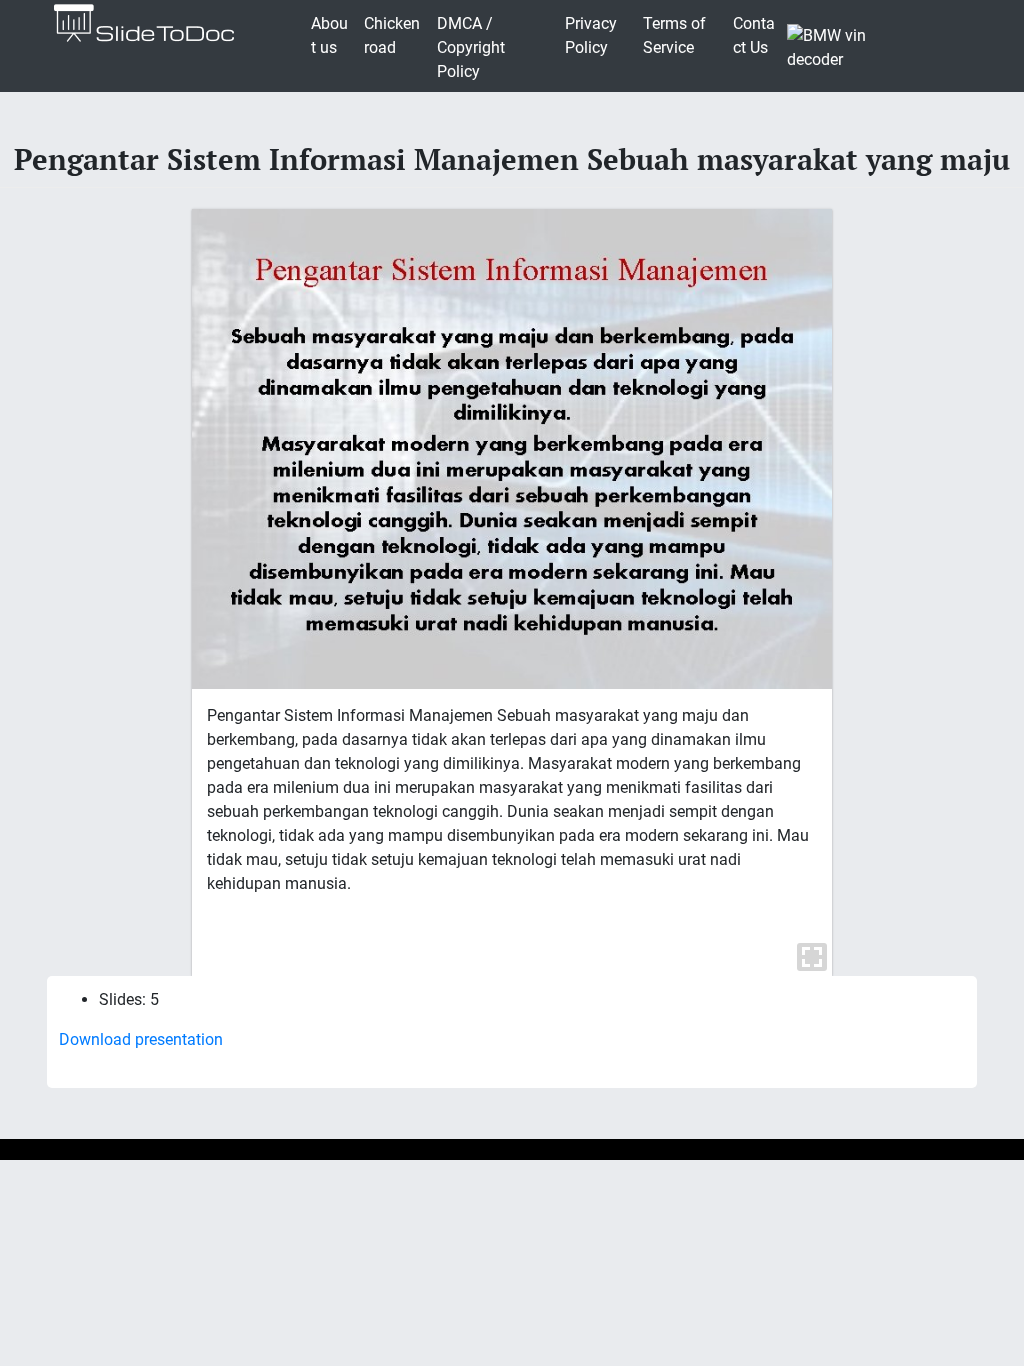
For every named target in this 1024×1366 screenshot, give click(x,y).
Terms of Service (674, 35)
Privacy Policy (591, 35)
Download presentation (141, 1039)
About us (329, 35)
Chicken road (392, 35)
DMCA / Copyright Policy (471, 47)
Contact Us (754, 35)
